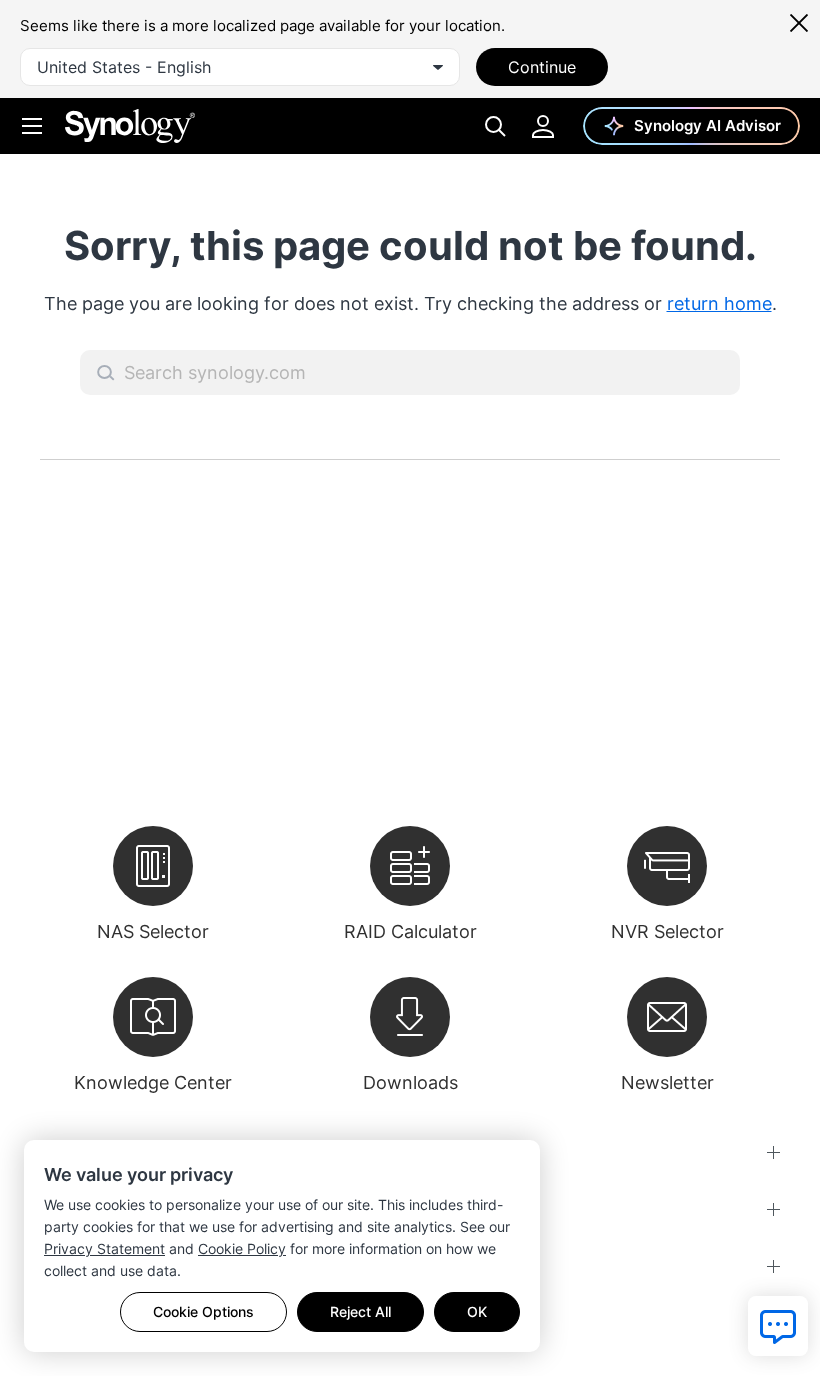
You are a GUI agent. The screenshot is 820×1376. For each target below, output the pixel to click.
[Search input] (410, 372)
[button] (106, 373)
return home (719, 303)
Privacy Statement (104, 1248)
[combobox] (240, 67)
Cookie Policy (242, 1248)
